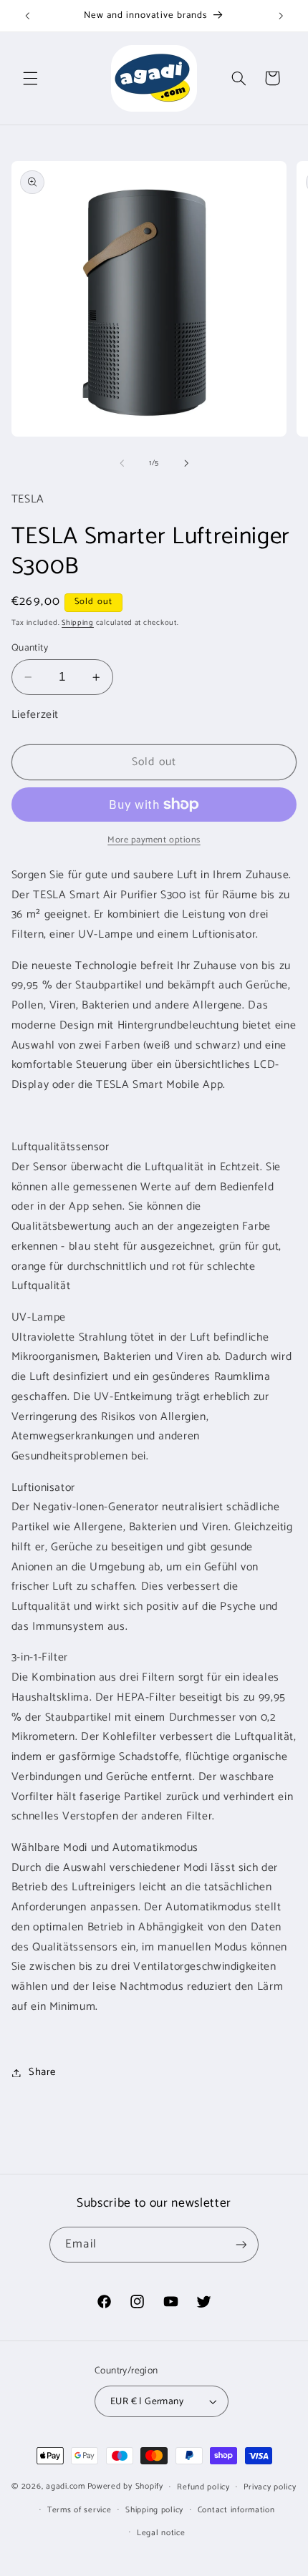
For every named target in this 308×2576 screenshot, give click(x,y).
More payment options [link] (154, 841)
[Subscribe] (241, 2244)
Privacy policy (270, 2487)
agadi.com (66, 2486)
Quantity (30, 648)
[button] (30, 78)
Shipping (78, 623)
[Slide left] (122, 463)
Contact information (236, 2510)
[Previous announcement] (27, 16)
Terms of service (80, 2510)
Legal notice (161, 2533)
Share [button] (42, 2072)
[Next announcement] (281, 16)
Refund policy (203, 2487)
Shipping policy (154, 2510)
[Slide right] (186, 463)
